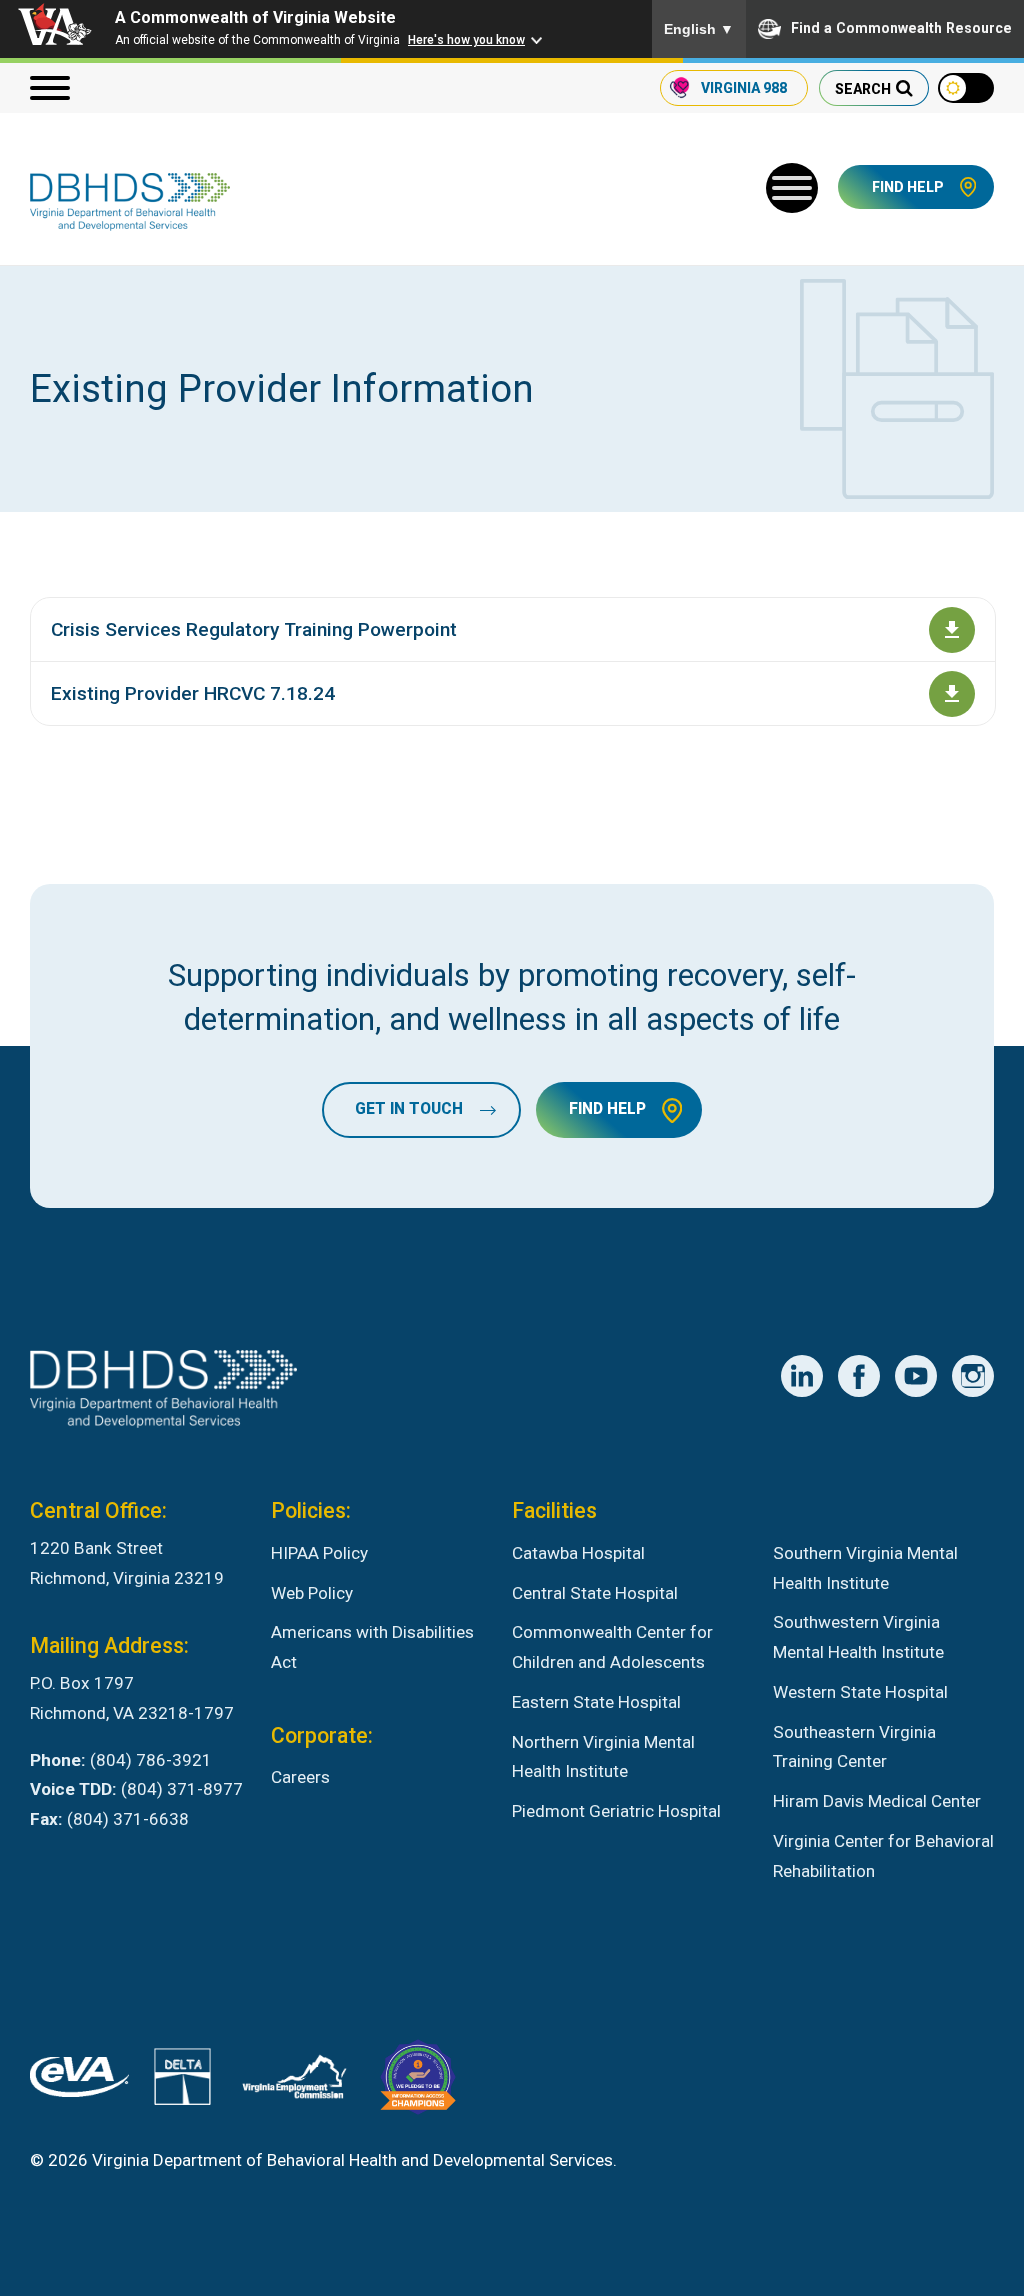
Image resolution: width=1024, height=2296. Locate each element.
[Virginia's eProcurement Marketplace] (79, 2082)
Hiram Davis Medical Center (877, 1801)
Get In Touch (409, 1110)
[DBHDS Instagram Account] (973, 1376)
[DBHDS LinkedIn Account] (802, 1376)
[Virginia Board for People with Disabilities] (418, 2082)
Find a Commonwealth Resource (901, 28)
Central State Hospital (595, 1593)
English (699, 29)
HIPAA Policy (319, 1553)
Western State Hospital (860, 1692)
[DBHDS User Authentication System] (182, 2081)
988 (744, 88)
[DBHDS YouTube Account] (916, 1376)
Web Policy (312, 1593)
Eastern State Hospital (596, 1702)
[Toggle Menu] (792, 188)
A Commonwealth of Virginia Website (255, 17)
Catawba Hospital (578, 1553)
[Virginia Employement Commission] (294, 2081)
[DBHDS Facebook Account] (859, 1376)
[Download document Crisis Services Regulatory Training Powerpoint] (952, 630)
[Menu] (50, 88)
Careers (300, 1777)
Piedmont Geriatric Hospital (616, 1811)
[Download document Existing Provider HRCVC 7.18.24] (952, 694)
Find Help (908, 187)
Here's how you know (466, 40)
